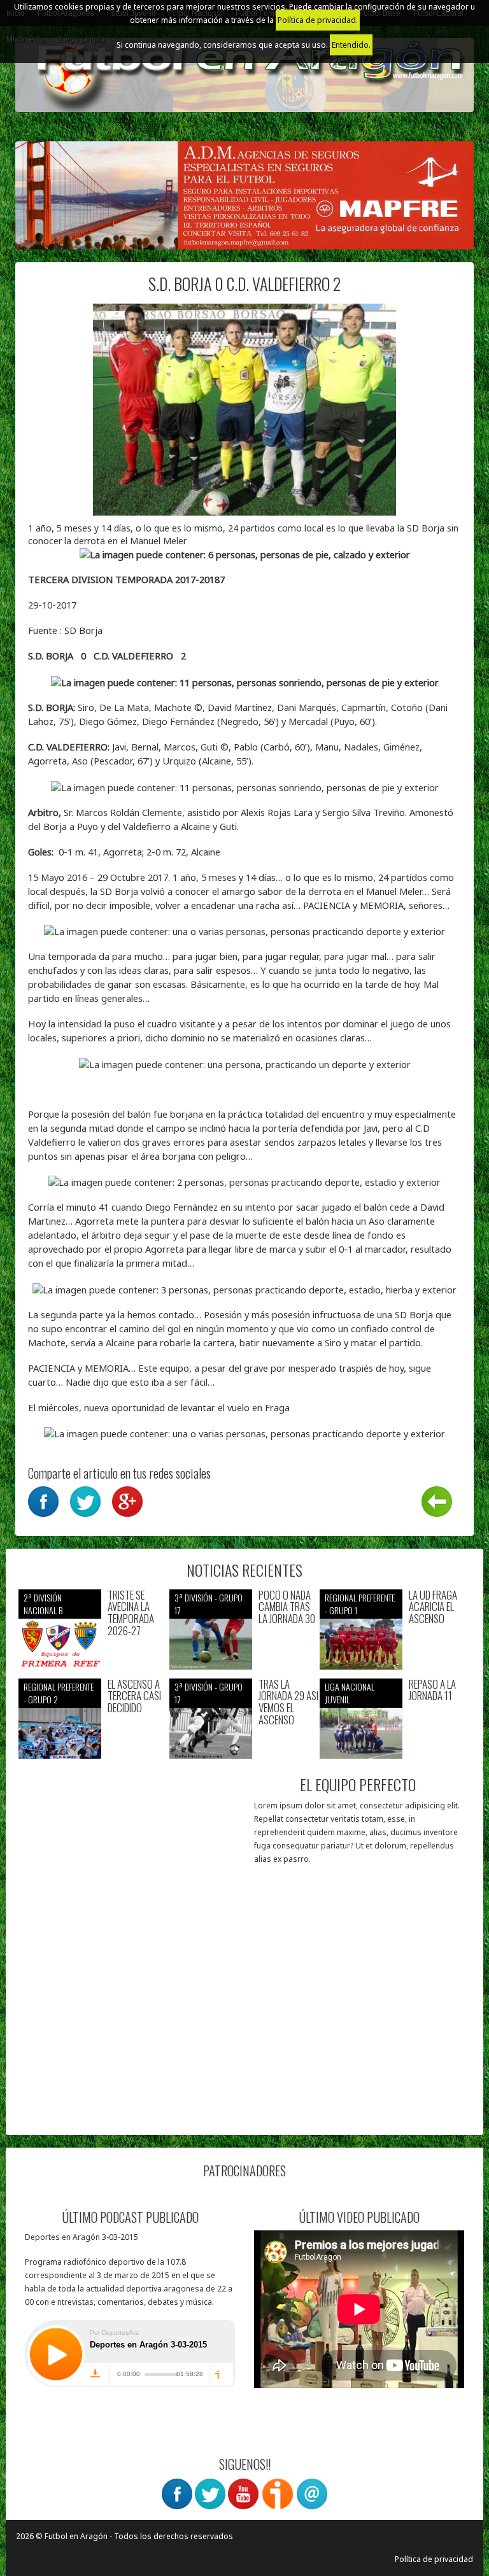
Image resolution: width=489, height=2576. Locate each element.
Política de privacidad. (318, 20)
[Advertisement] (131, 2043)
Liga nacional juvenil (350, 1693)
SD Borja (83, 630)
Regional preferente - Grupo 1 (360, 1604)
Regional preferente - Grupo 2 (59, 1693)
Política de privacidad (434, 2559)
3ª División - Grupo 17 (209, 1604)
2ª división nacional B (43, 1604)
